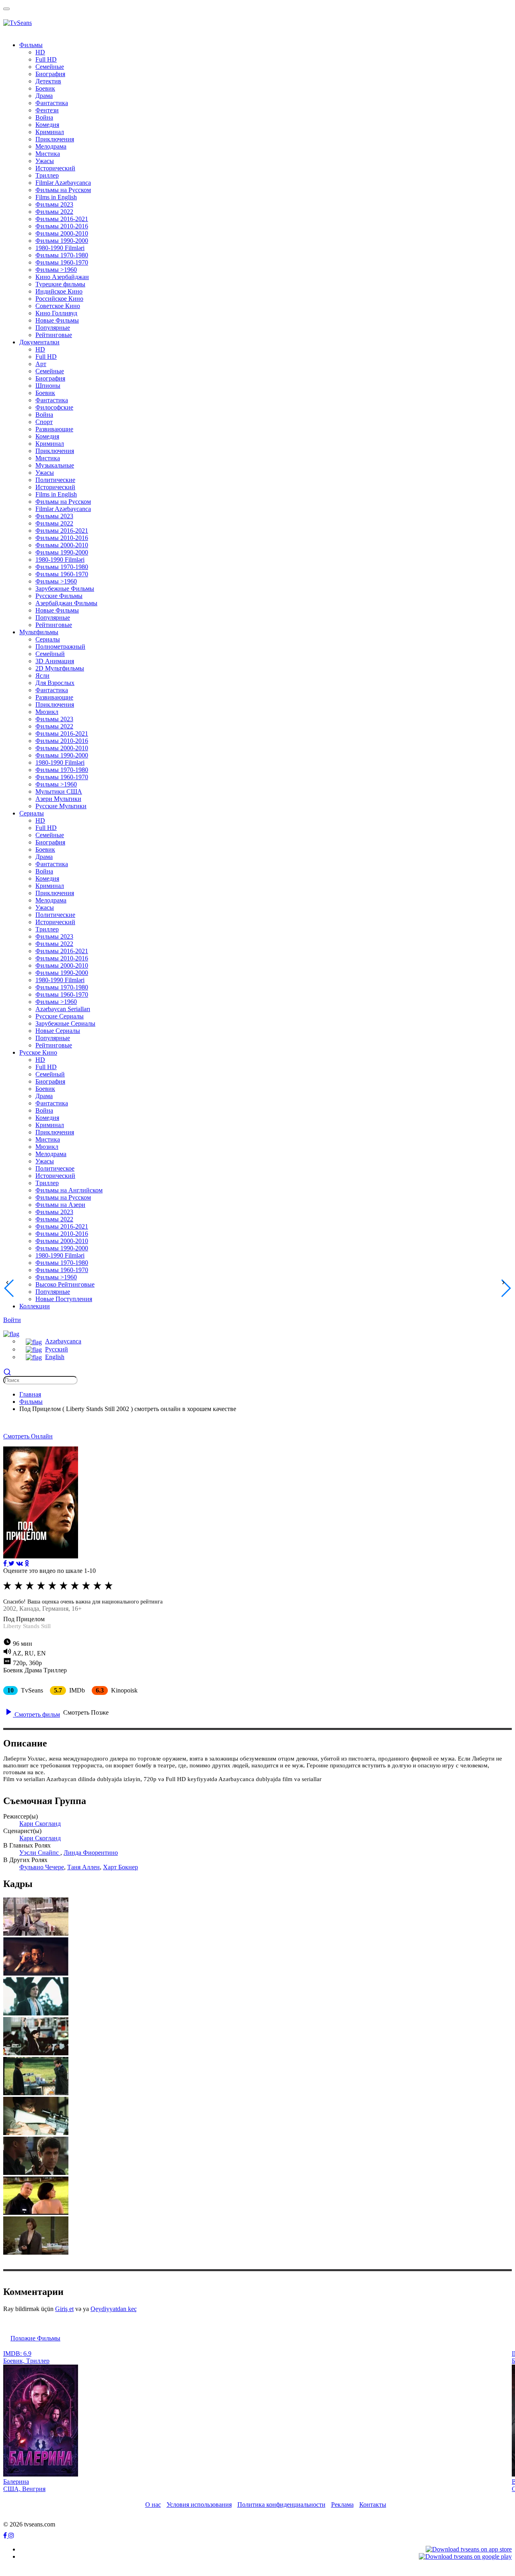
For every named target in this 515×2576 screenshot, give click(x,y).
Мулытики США (59, 791)
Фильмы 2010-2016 (62, 226)
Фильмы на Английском (69, 1190)
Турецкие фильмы (60, 284)
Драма (44, 96)
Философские (54, 407)
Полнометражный (60, 647)
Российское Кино (59, 299)
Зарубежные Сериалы (65, 1023)
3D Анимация (55, 661)
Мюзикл (47, 712)
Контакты (373, 2505)
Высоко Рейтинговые (65, 1284)
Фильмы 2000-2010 (62, 233)
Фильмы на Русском (63, 190)
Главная (30, 1394)
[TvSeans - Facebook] (6, 2536)
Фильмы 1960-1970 (62, 262)
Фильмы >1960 (56, 270)
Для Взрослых (55, 683)
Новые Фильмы (57, 320)
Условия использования (199, 2505)
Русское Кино (38, 1052)
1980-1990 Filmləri (60, 248)
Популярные (53, 328)
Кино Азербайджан (62, 277)
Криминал (50, 132)
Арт (41, 364)
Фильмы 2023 (54, 204)
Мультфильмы (39, 632)
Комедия (47, 125)
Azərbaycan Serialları (63, 1009)
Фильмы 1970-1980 (62, 255)
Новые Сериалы (58, 1031)
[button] (11, 1333)
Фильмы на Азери (60, 1205)
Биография (50, 74)
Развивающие (54, 429)
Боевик (45, 88)
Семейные (50, 67)
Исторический (55, 168)
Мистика (48, 154)
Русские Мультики (61, 806)
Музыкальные (55, 465)
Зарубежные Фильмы (65, 589)
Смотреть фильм (36, 1714)
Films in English (56, 197)
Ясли (42, 676)
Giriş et (64, 2309)
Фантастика (52, 103)
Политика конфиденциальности (281, 2505)
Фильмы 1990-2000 (62, 241)
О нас (153, 2505)
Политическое (55, 1168)
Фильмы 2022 (54, 212)
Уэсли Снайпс (40, 1853)
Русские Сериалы (60, 1016)
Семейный (50, 654)
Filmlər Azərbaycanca (63, 183)
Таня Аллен (83, 1867)
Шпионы (48, 386)
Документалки (39, 342)
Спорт (44, 422)
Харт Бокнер (121, 1867)
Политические (55, 480)
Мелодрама (51, 146)
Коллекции (35, 1306)
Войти (12, 1320)
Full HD (46, 59)
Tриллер (47, 175)
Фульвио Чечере (42, 1867)
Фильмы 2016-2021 (62, 219)
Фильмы (31, 45)
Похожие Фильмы (35, 2338)
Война (44, 117)
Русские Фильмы (59, 596)
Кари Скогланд (40, 1824)
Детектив (48, 81)
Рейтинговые (54, 335)
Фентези (47, 110)
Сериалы (48, 639)
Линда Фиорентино (91, 1853)
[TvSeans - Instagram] (11, 2536)
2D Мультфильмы (60, 668)
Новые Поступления (64, 1299)
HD (40, 52)
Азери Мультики (58, 799)
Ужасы (45, 161)
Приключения (55, 139)
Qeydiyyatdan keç (114, 2309)
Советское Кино (58, 306)
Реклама (342, 2505)
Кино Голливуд (56, 313)
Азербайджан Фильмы (66, 603)
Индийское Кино (59, 291)
